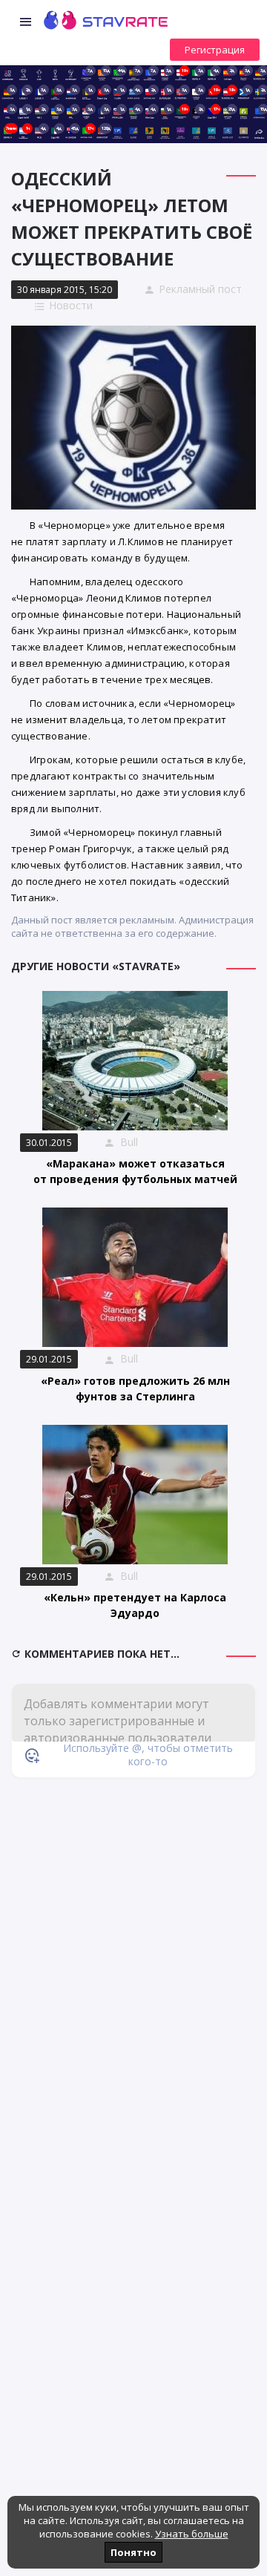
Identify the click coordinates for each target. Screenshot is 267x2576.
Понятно (133, 2552)
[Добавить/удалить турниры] (259, 131)
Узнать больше (192, 2534)
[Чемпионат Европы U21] (227, 131)
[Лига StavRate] (23, 73)
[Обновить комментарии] (18, 1654)
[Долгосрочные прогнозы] (71, 73)
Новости (71, 305)
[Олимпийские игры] (244, 131)
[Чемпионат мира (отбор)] (212, 131)
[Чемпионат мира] (118, 131)
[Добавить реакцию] (32, 1755)
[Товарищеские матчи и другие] (244, 112)
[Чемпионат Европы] (133, 131)
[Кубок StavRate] (39, 73)
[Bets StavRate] (55, 73)
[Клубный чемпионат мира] (181, 131)
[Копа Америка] (149, 131)
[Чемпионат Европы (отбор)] (196, 131)
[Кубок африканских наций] (165, 131)
